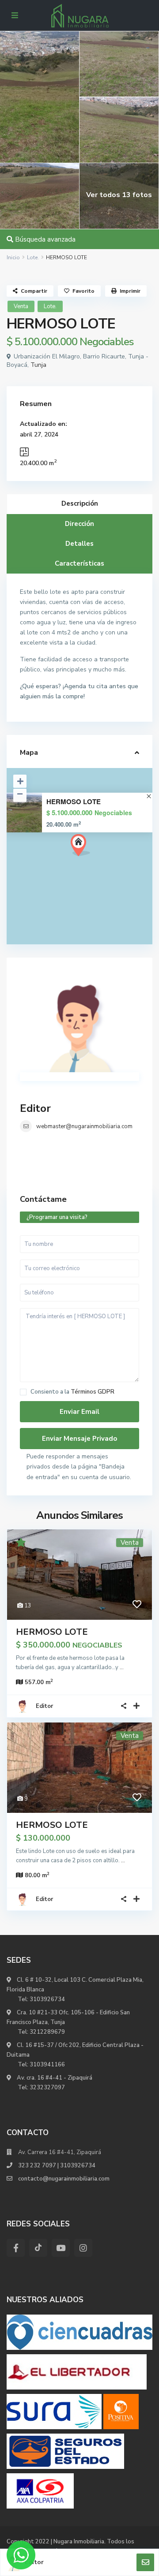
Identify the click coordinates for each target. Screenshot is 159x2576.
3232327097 (47, 2088)
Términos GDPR (93, 1392)
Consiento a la (72, 1392)
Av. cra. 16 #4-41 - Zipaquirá (54, 2078)
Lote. (33, 257)
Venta (21, 306)
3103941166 (47, 2065)
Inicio (13, 257)
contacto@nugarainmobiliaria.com (64, 2179)
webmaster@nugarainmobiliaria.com (84, 1126)
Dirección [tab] (79, 524)
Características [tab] (79, 563)
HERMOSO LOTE (74, 802)
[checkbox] (23, 1392)
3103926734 (47, 1999)
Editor (35, 1108)
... (122, 1667)
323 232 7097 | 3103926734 (57, 2166)
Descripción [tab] (80, 503)
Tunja (38, 365)
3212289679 (47, 2032)
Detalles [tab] (79, 544)
